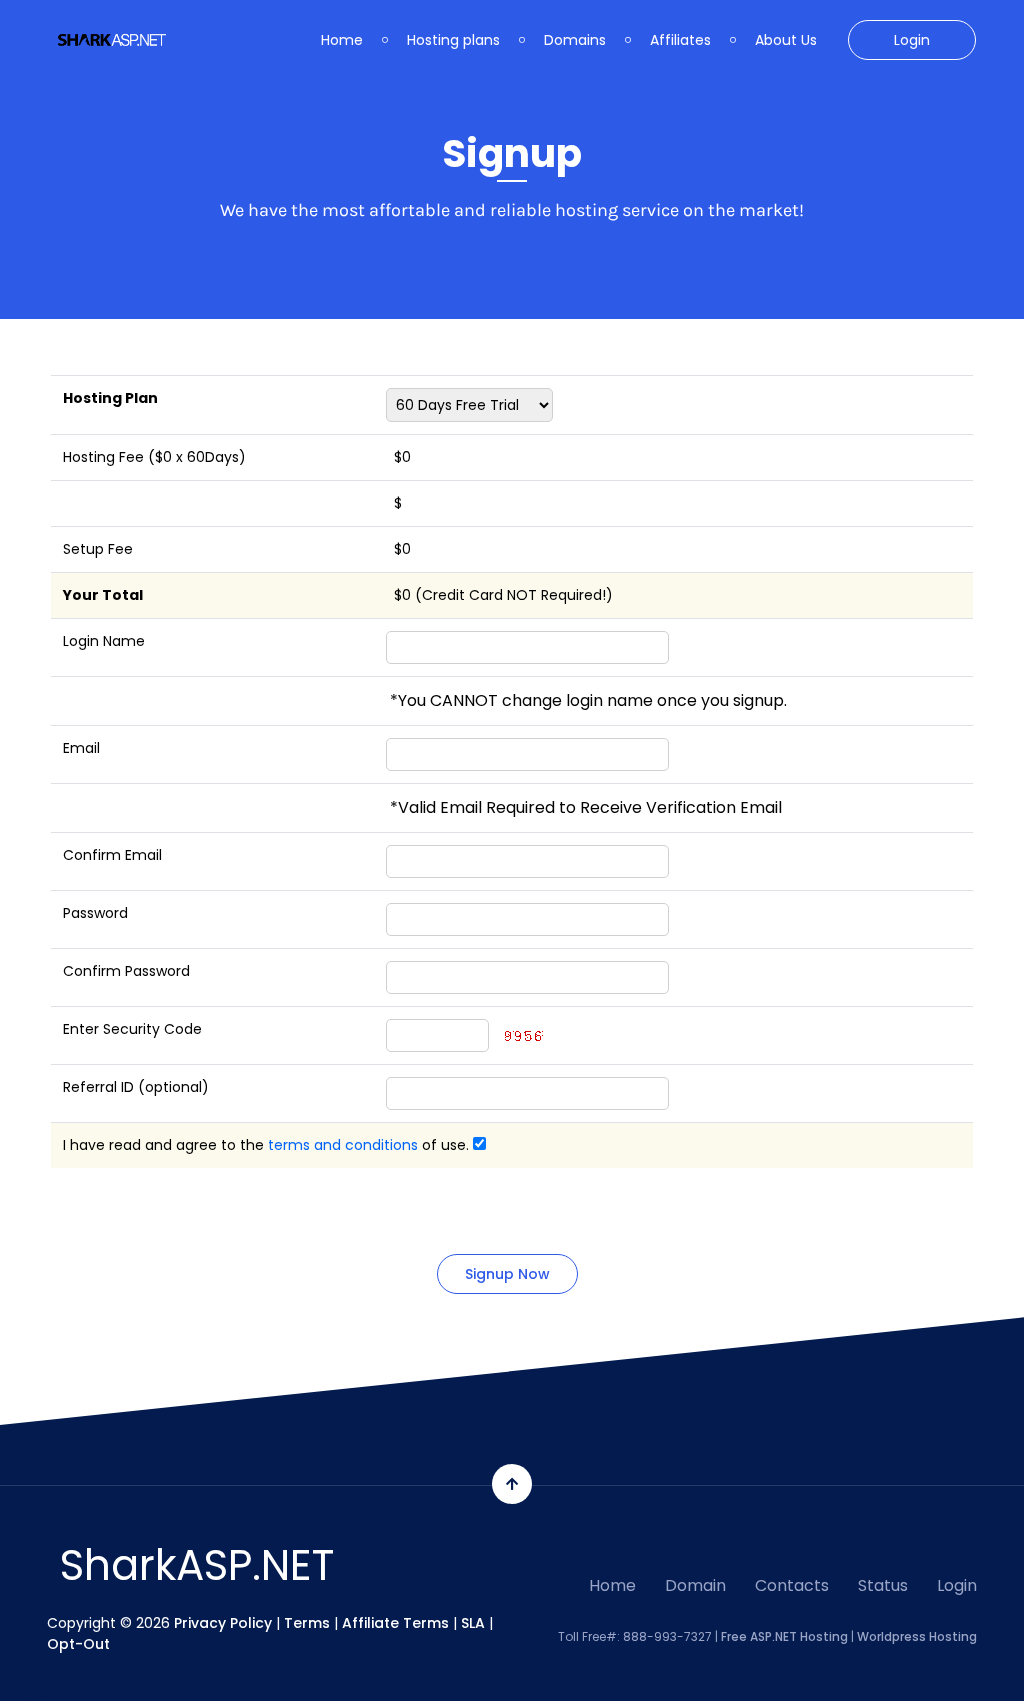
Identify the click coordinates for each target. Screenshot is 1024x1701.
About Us (786, 40)
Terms (307, 1623)
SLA (473, 1623)
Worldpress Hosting (917, 1636)
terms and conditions (343, 1145)
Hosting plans (453, 40)
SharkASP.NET (197, 1565)
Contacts (792, 1585)
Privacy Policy (223, 1623)
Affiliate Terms (395, 1623)
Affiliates (680, 40)
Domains (575, 40)
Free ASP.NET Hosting (784, 1636)
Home (342, 40)
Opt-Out (78, 1644)
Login (912, 40)
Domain (695, 1585)
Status (883, 1585)
